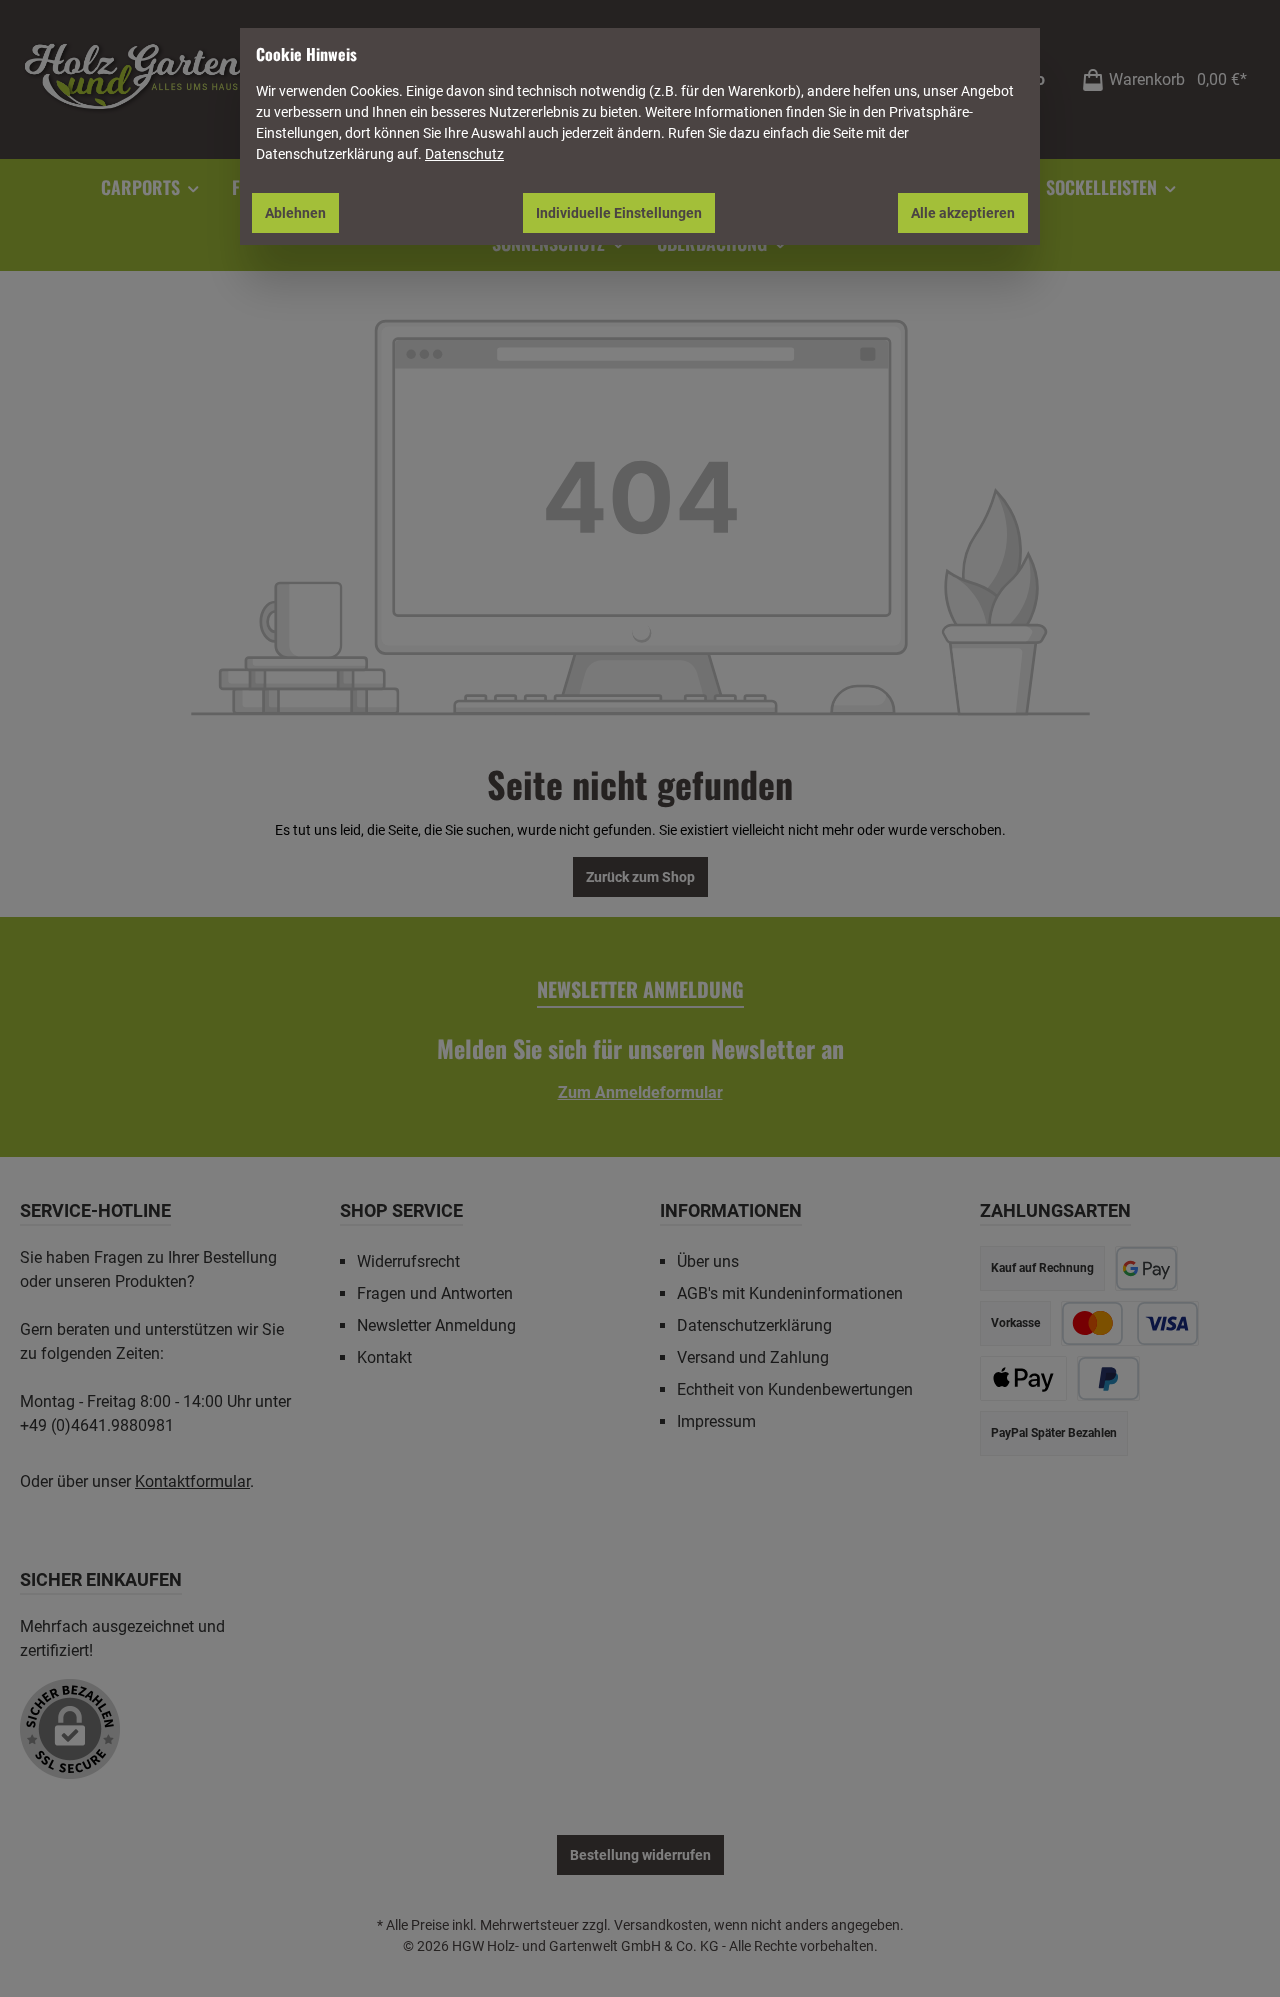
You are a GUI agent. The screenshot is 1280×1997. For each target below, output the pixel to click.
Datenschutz (464, 154)
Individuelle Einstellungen (619, 213)
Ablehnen (295, 213)
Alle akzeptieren (963, 213)
